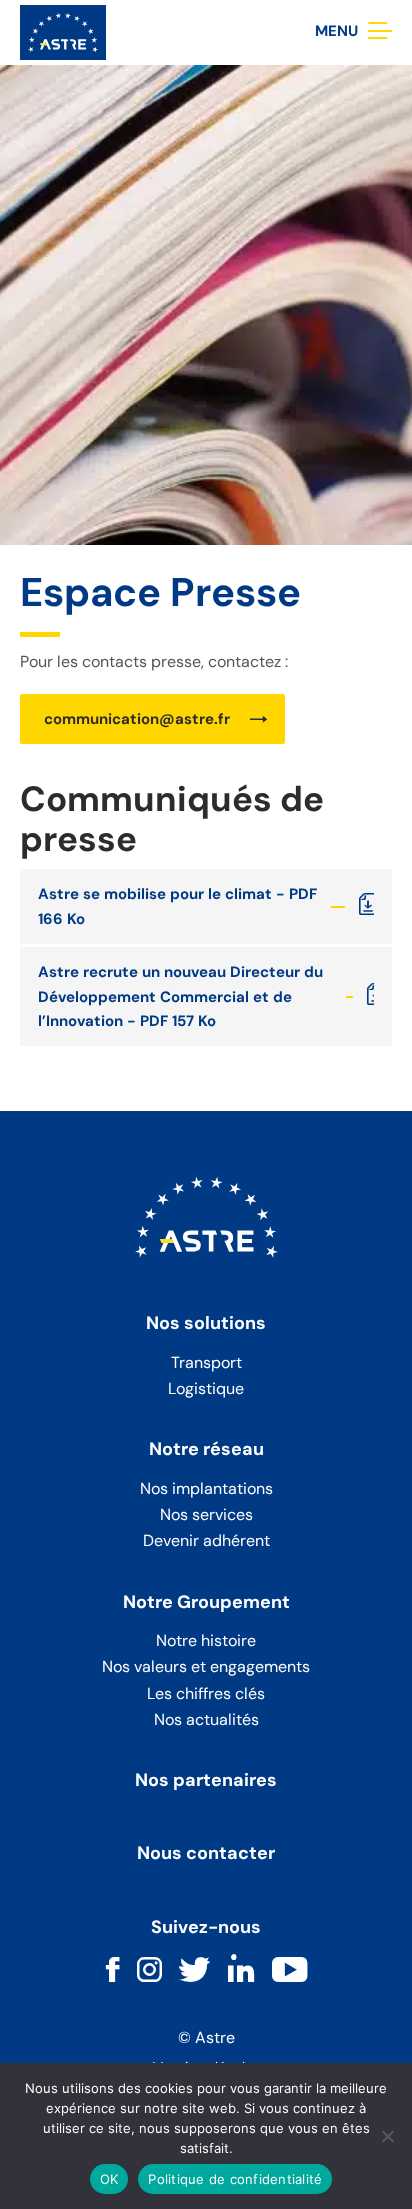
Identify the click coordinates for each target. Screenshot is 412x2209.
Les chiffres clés (206, 1693)
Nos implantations (206, 1488)
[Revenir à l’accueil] (63, 31)
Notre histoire (206, 1640)
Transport (206, 1362)
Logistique (206, 1388)
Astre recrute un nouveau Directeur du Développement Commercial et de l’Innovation (180, 996)
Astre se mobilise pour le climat (155, 894)
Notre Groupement (206, 1603)
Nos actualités (206, 1719)
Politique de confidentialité (235, 2179)
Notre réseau (206, 1450)
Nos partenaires (206, 1781)
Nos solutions (206, 1324)
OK (109, 2179)
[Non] (387, 2136)
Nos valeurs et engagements (206, 1666)
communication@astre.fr (137, 719)
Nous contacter (206, 1854)
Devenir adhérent (206, 1540)
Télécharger (366, 906)
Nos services (206, 1514)
